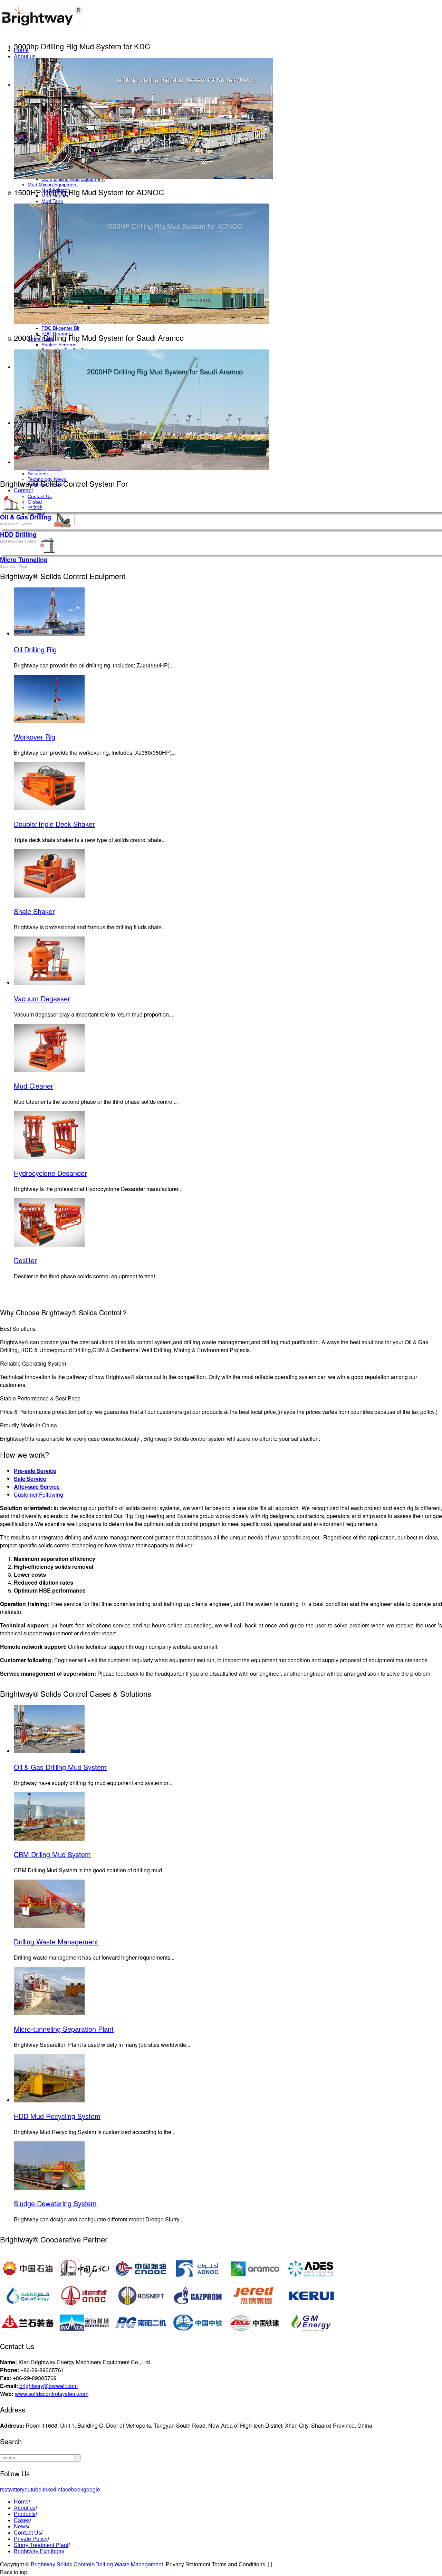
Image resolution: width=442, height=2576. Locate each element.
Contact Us (40, 496)
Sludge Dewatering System (55, 2203)
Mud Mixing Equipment (53, 185)
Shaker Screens (59, 345)
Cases (22, 2520)
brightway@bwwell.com (49, 2386)
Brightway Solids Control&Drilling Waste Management (97, 2564)
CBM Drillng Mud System (52, 1854)
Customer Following (39, 1494)
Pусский (37, 514)
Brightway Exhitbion (38, 2551)
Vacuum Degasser (42, 998)
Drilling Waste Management (56, 1941)
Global (35, 502)
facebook (72, 2489)
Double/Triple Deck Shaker (54, 824)
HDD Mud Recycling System (57, 2116)
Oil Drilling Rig (35, 649)
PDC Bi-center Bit (60, 328)
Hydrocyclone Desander (50, 1173)
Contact (23, 490)
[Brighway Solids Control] (41, 31)
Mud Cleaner (33, 1086)
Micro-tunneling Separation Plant (64, 2029)
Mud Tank (52, 201)
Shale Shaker (34, 911)
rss (4, 2489)
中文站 (35, 507)
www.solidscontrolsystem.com (52, 2394)
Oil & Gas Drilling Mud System (60, 1767)
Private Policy (31, 2539)
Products (25, 2514)
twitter (15, 2489)
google (92, 2489)
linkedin (51, 2489)
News (21, 2527)
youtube (32, 2489)
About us (25, 56)
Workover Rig (35, 737)
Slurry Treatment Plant (41, 2545)
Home (21, 2502)
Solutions (38, 474)
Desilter (25, 1260)
